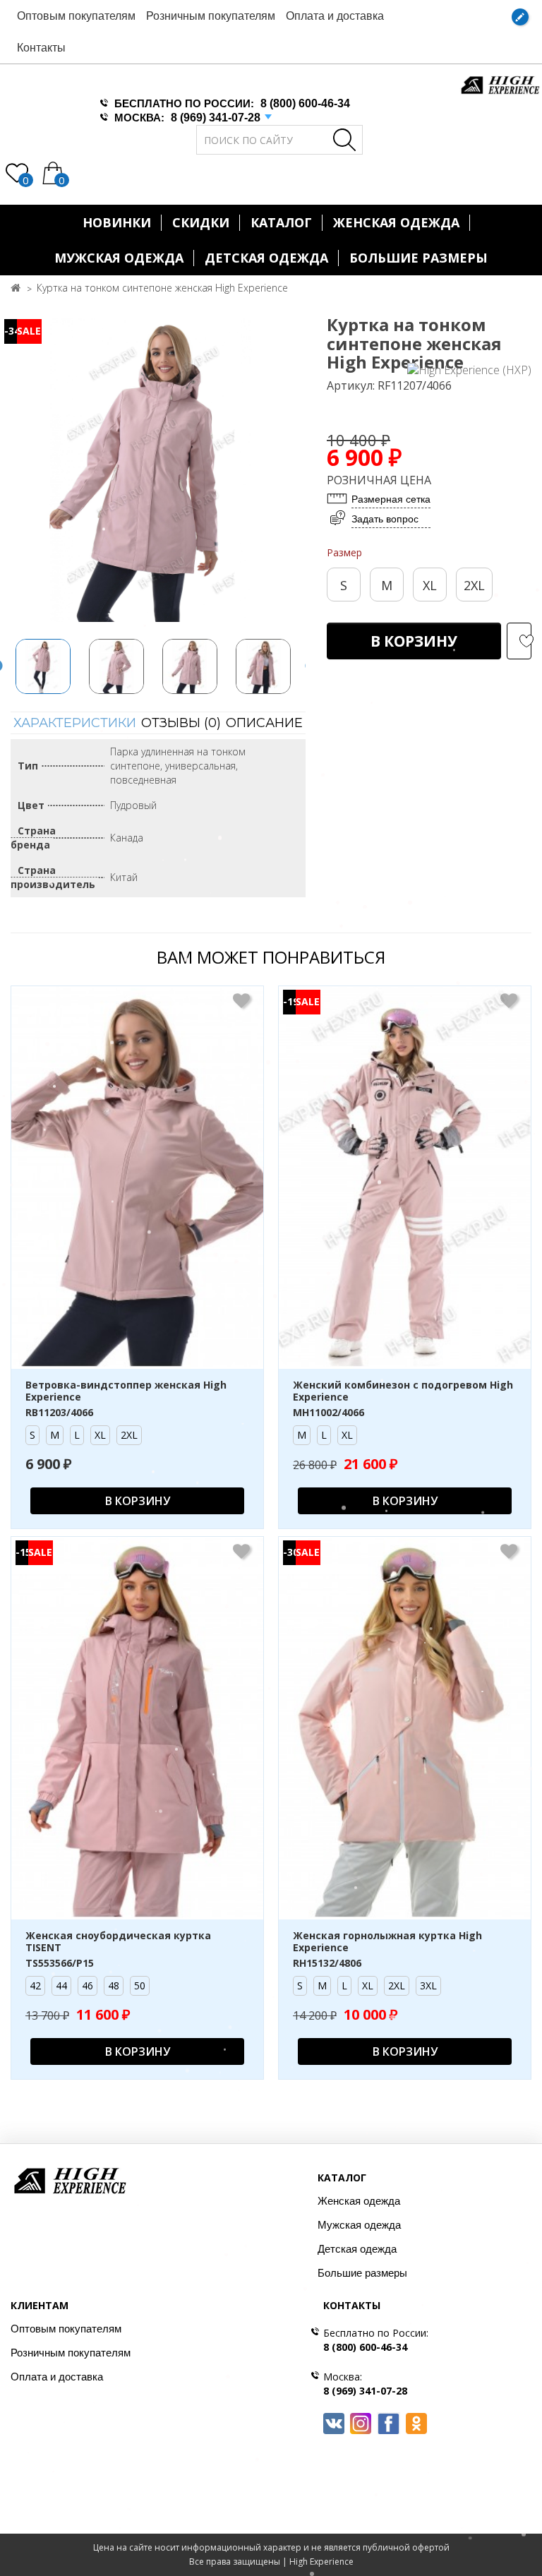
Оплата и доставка (335, 16)
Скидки (201, 222)
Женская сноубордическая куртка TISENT (118, 1942)
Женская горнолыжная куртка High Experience (387, 1942)
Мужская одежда (119, 258)
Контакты (41, 48)
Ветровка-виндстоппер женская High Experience (126, 1391)
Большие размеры (362, 2273)
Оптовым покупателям (76, 16)
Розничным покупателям (211, 16)
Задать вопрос (385, 519)
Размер (344, 552)
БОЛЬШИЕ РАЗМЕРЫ (418, 258)
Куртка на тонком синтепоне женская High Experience (162, 288)
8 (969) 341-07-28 (216, 118)
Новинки (117, 222)
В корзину (414, 641)
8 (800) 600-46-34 (305, 103)
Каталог (281, 222)
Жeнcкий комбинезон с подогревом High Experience (403, 1391)
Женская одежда (396, 222)
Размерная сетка (391, 499)
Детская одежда (266, 258)
